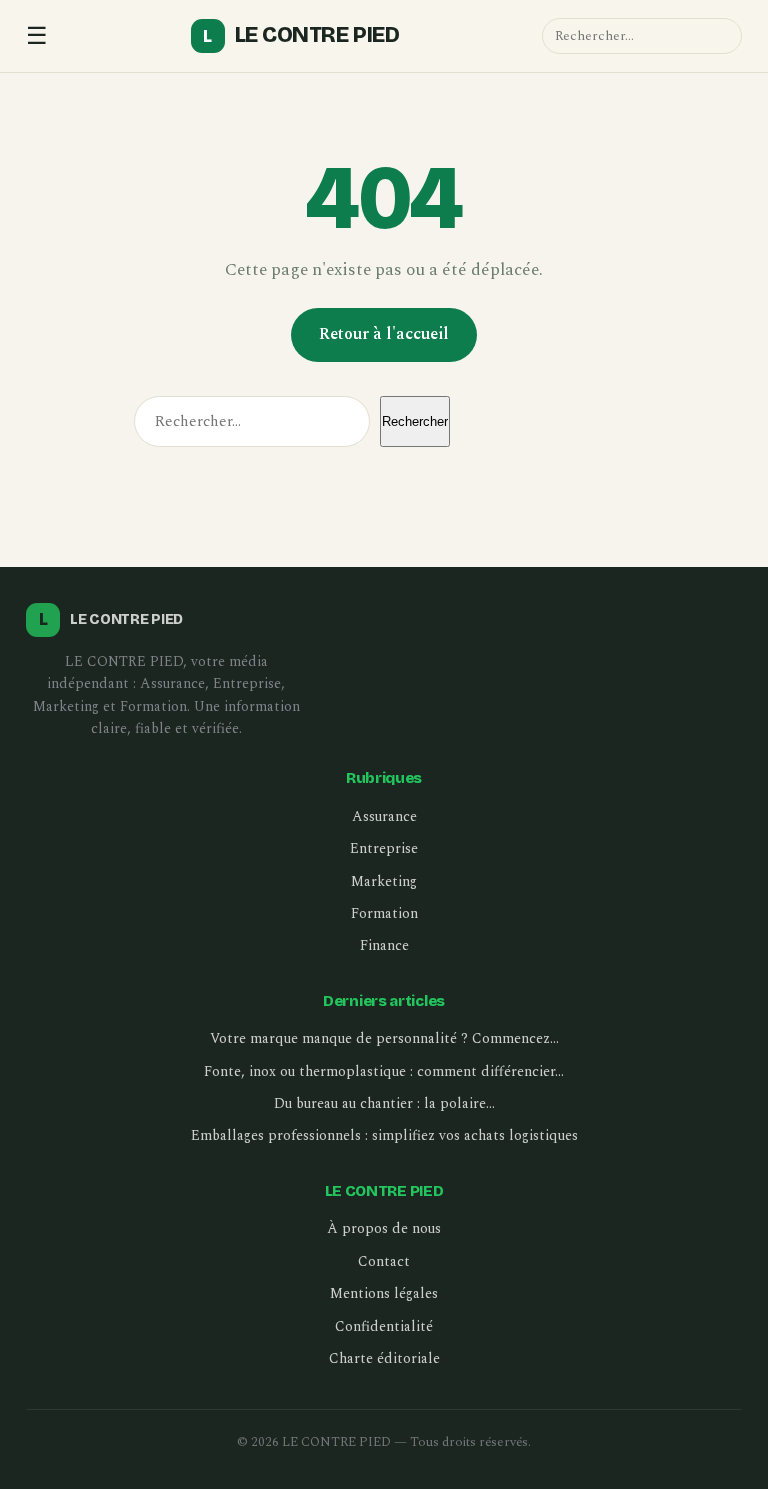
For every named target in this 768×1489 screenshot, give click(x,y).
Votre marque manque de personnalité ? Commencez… (384, 1038)
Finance (384, 945)
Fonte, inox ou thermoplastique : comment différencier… (384, 1071)
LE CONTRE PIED (301, 35)
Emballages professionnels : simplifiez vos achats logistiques (384, 1135)
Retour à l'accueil (384, 334)
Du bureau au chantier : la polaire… (384, 1103)
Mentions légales (384, 1293)
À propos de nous (384, 1228)
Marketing (384, 881)
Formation (384, 913)
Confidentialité (384, 1326)
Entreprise (384, 848)
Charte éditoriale (384, 1358)
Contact (384, 1261)
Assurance (384, 816)
